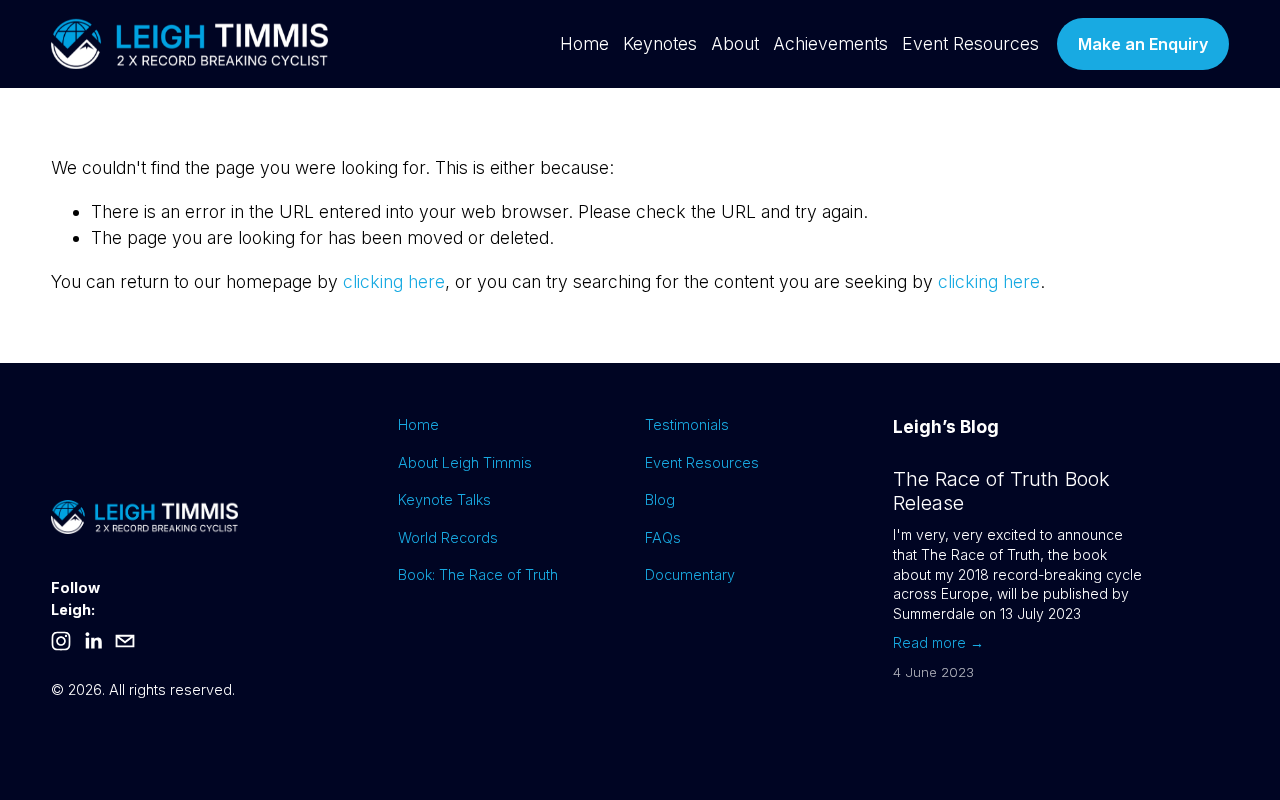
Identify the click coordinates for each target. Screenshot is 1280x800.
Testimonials (687, 424)
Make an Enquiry (1143, 44)
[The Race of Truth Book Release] (1013, 459)
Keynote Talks (444, 499)
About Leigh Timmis (465, 462)
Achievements (830, 43)
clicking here (394, 281)
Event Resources (970, 43)
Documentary (690, 574)
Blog (660, 499)
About (735, 43)
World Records (448, 537)
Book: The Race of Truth (478, 574)
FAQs (663, 537)
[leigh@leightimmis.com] (125, 641)
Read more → (938, 642)
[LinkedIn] (93, 641)
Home (584, 43)
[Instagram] (61, 641)
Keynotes (660, 43)
